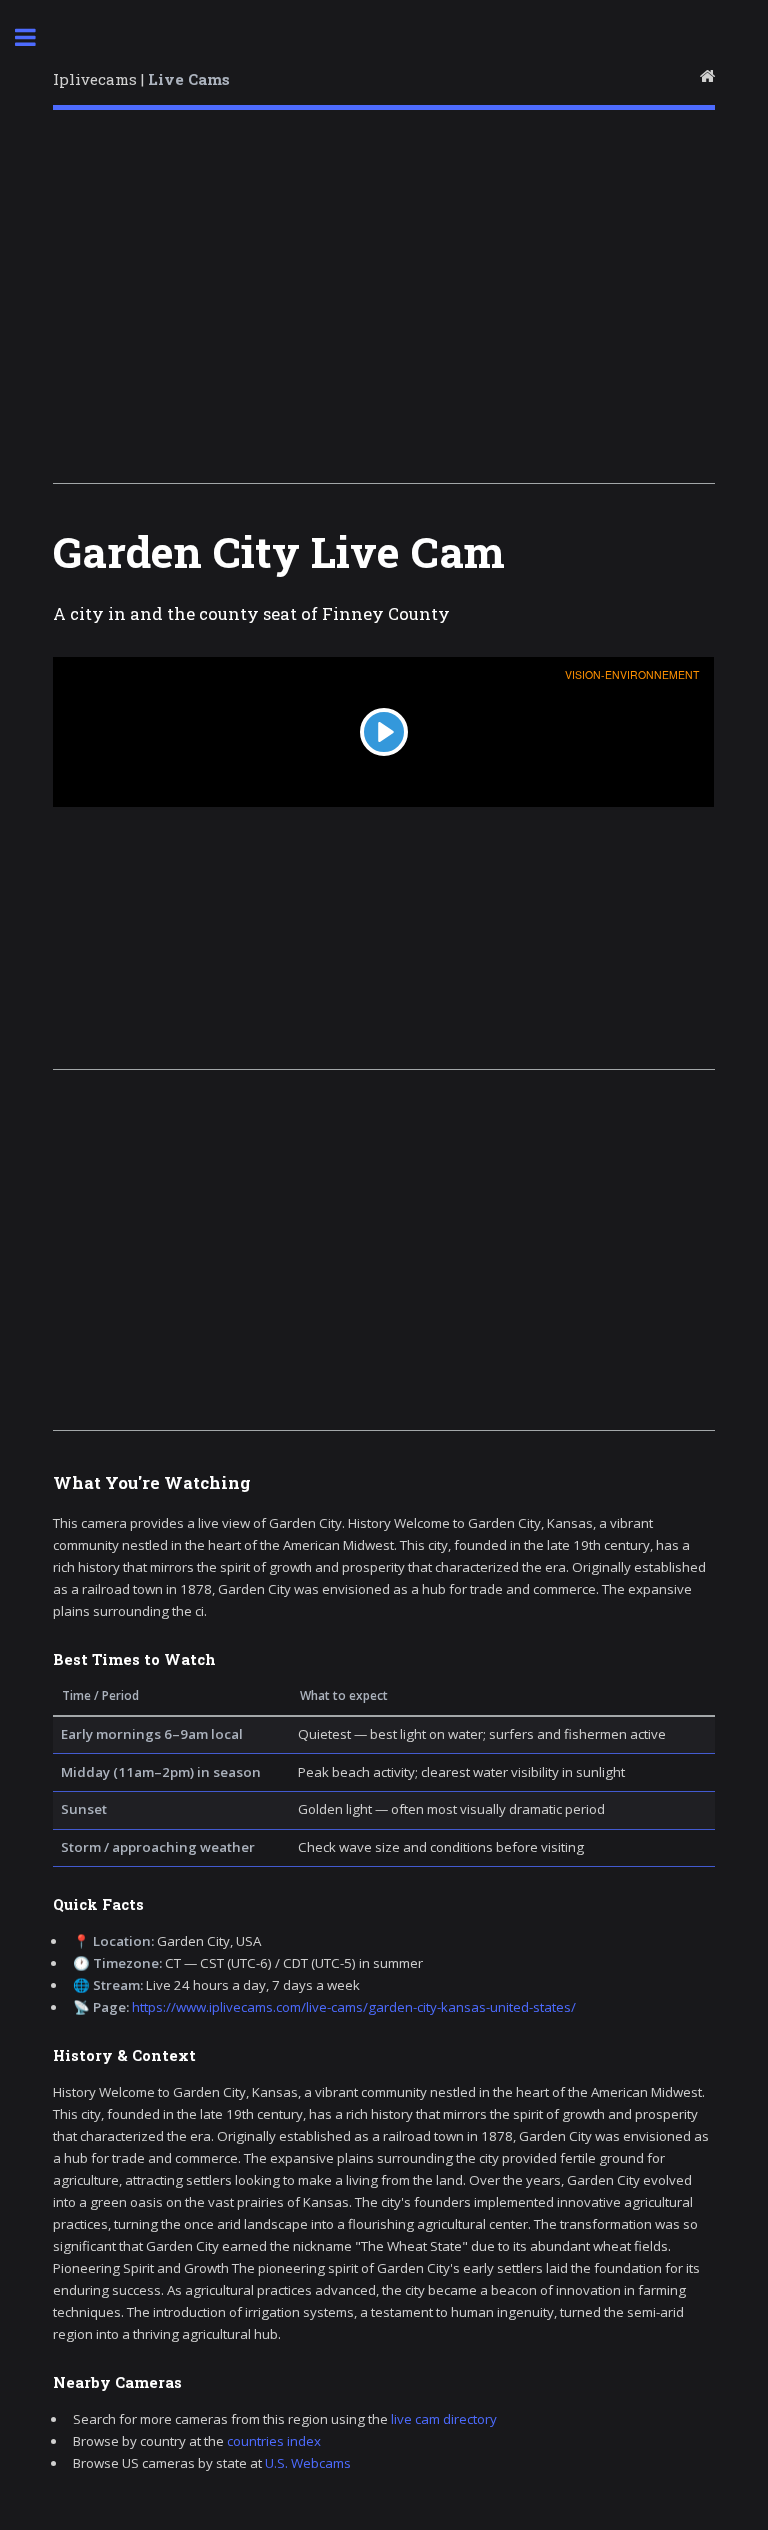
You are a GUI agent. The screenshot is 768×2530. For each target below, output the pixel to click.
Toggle (36, 37)
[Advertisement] (383, 303)
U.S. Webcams (308, 2463)
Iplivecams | (141, 79)
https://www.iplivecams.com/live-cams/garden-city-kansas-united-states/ (354, 2007)
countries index (274, 2441)
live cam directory (444, 2419)
